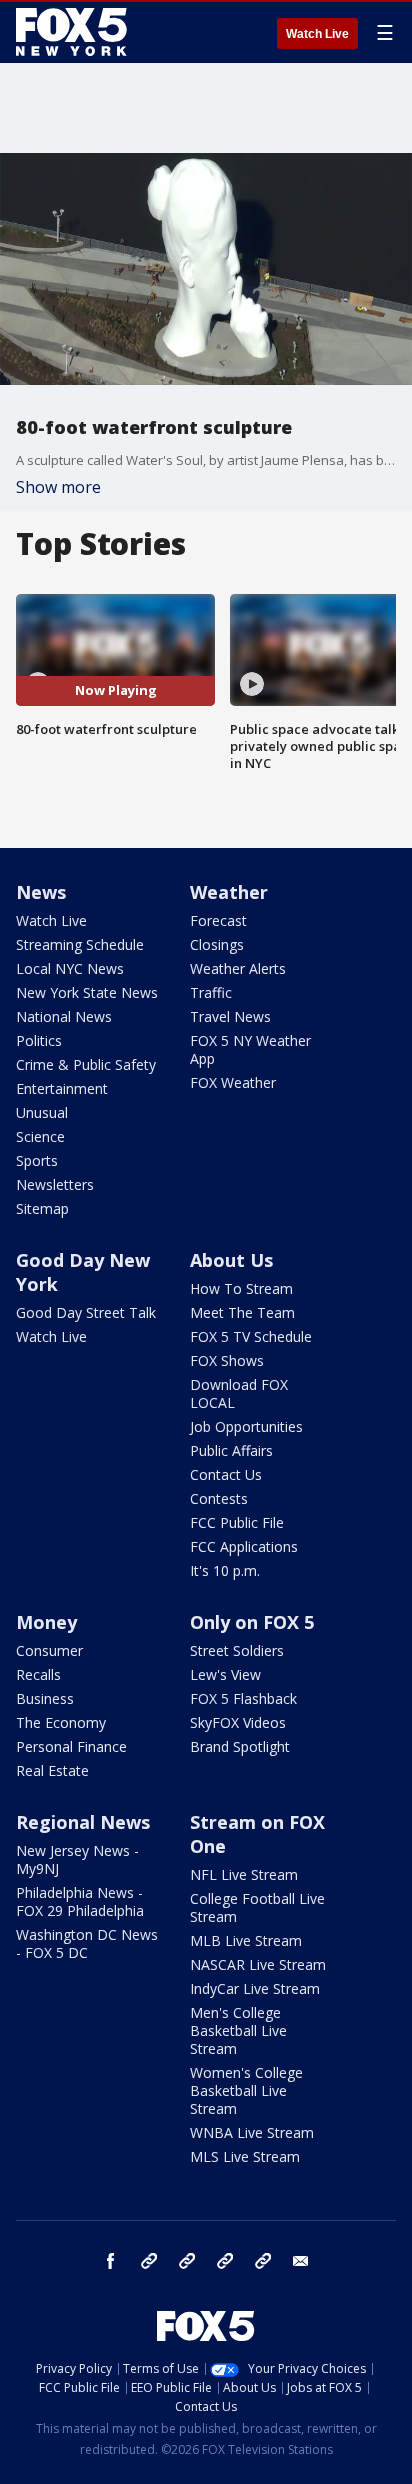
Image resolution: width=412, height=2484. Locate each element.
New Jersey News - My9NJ (77, 1859)
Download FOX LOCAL (239, 1393)
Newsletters (55, 1184)
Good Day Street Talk (86, 1312)
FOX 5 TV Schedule (251, 1336)
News (41, 892)
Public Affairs (231, 1450)
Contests (219, 1498)
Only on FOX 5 (252, 1622)
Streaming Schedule (80, 944)
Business (45, 1698)
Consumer (49, 1650)
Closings (217, 944)
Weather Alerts (238, 968)
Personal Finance (71, 1746)
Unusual (42, 1112)
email (301, 2261)
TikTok (187, 2261)
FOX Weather (233, 1082)
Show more (58, 487)
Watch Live (317, 34)
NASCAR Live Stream (258, 1964)
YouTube (225, 2261)
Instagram (149, 2261)
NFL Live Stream (244, 1874)
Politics (39, 1040)
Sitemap (42, 1208)
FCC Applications (244, 1546)
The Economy (61, 1722)
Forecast (218, 920)
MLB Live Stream (246, 1940)
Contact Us (226, 1474)
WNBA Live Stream (252, 2132)
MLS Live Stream (245, 2156)
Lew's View (225, 1674)
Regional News (83, 1822)
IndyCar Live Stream (255, 1988)
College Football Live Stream (257, 1907)
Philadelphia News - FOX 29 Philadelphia (80, 1901)
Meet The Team (242, 1312)
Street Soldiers (237, 1650)
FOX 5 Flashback (243, 1698)
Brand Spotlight (240, 1746)
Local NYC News (70, 968)
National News (64, 1016)
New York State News (87, 992)
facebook (111, 2261)
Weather (229, 892)
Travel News (230, 1016)
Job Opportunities (246, 1426)
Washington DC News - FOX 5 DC (87, 1943)
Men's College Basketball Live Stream (238, 2030)
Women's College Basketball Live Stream (246, 2090)
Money (46, 1622)
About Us (231, 1260)
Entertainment (62, 1088)
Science (40, 1136)
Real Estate (52, 1770)
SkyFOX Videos (238, 1722)
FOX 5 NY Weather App (250, 1049)
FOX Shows (227, 1360)
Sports (37, 1160)
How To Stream (241, 1288)
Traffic (211, 992)
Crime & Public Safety (86, 1064)
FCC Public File (237, 1522)
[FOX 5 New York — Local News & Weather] (74, 32)
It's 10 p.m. (225, 1570)
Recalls (38, 1674)
